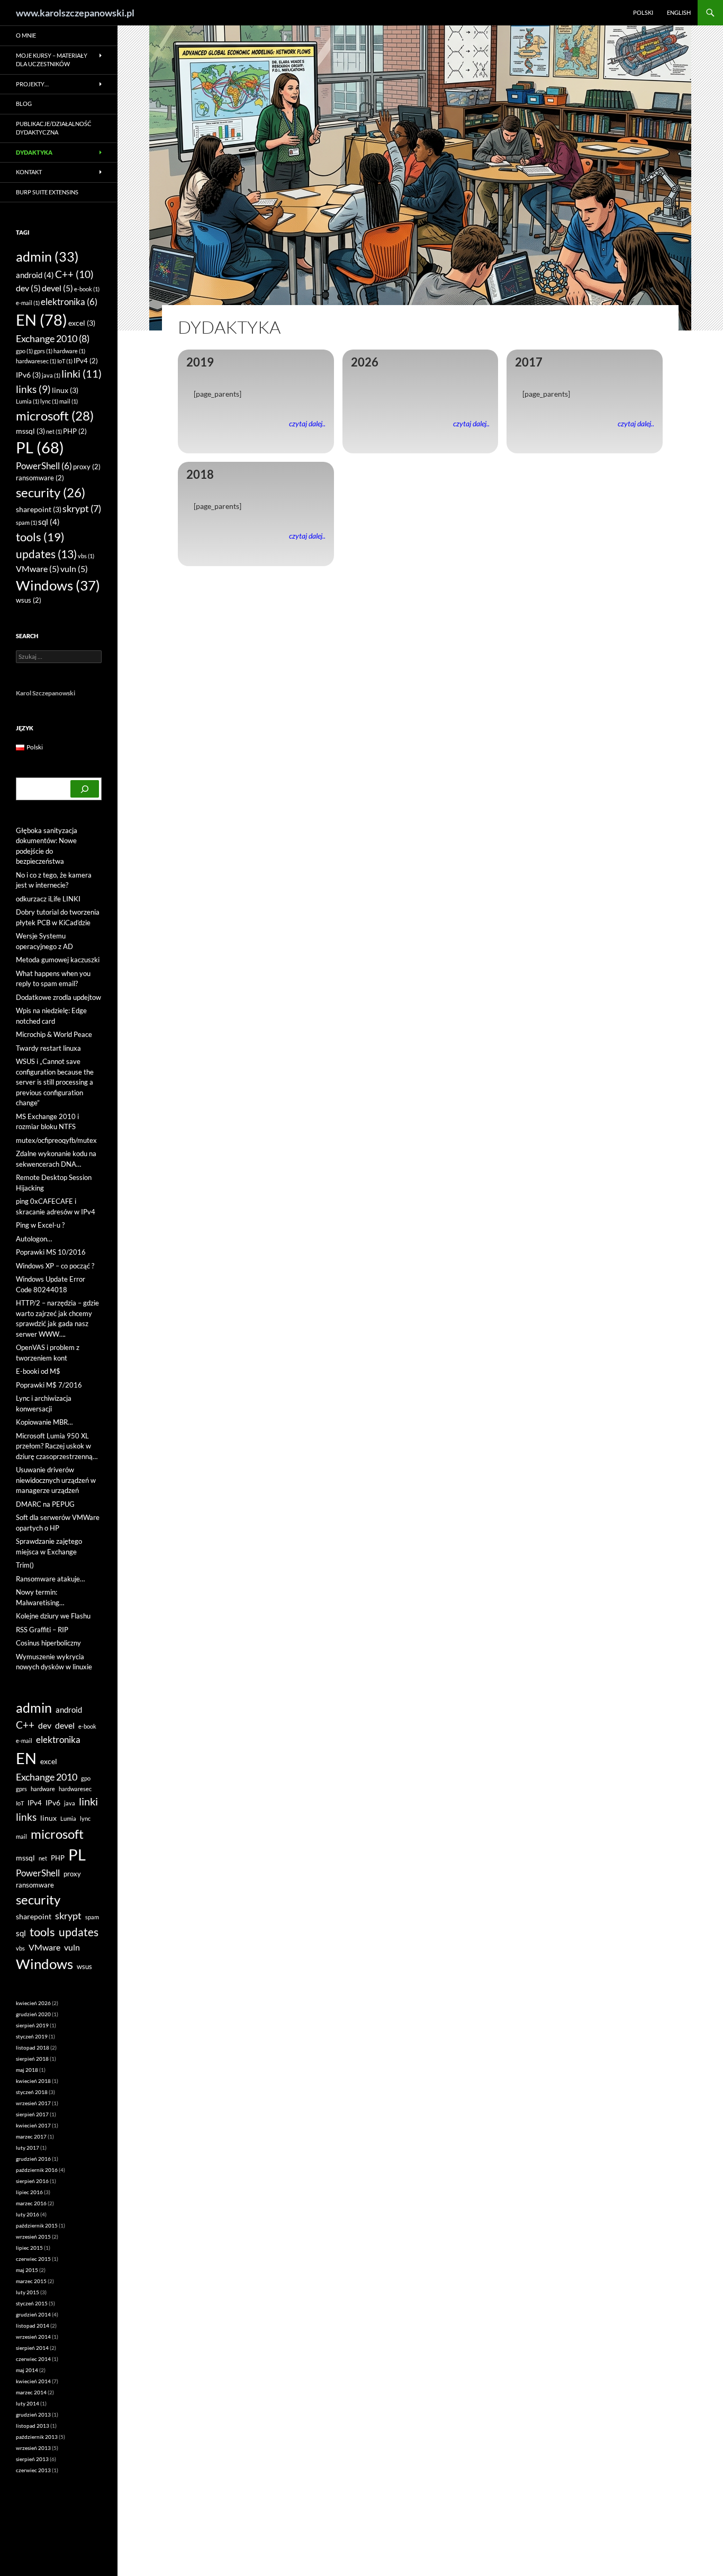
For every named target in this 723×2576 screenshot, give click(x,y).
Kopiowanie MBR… (44, 1422)
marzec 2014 (31, 2392)
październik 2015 (37, 2225)
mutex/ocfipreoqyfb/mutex (56, 1140)
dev (28, 288)
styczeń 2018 (32, 2092)
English (679, 12)
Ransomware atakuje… (50, 1579)
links (33, 389)
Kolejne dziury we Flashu (53, 1616)
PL (40, 448)
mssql (30, 431)
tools (40, 537)
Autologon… (34, 1239)
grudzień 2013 (33, 2414)
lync (49, 401)
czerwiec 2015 (33, 2259)
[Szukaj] (85, 789)
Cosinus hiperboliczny (48, 1643)
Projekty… (32, 84)
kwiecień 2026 (33, 2003)
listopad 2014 (33, 2325)
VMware (38, 569)
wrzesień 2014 (33, 2337)
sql (49, 522)
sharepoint (39, 509)
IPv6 (28, 375)
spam (26, 522)
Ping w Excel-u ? (40, 1225)
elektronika (69, 302)
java (51, 375)
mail (69, 401)
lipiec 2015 (29, 2248)
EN (42, 320)
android (35, 275)
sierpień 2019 (32, 2025)
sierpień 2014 (32, 2348)
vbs (86, 556)
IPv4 (86, 361)
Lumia (28, 401)
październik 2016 (37, 2170)
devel (57, 288)
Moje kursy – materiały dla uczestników (52, 60)
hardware (69, 351)
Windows (58, 585)
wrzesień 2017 (33, 2103)
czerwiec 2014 (33, 2359)
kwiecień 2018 (33, 2081)
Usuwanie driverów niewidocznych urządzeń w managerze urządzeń (56, 1480)
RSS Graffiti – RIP (42, 1630)
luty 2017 (28, 2148)
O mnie (26, 35)
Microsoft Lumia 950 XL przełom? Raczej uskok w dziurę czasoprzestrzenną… (57, 1446)
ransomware (40, 478)
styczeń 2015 (32, 2303)
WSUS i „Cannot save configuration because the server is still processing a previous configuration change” (55, 1082)
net (54, 431)
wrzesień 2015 (33, 2237)
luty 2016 (28, 2214)
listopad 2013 (33, 2426)
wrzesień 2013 (33, 2448)
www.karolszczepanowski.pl (75, 13)
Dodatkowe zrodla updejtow (58, 997)
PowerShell (44, 466)
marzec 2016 (31, 2203)
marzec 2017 (31, 2136)
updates (46, 554)
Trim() (25, 1565)
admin (47, 256)
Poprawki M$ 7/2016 (49, 1385)
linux (65, 390)
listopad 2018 (33, 2047)
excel (82, 323)
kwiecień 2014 (33, 2381)
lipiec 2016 (29, 2192)
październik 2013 (37, 2437)
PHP (75, 431)
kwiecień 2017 (33, 2125)
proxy (87, 467)
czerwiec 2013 (33, 2470)
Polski (643, 12)
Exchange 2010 (53, 338)
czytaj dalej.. (307, 424)
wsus (29, 600)
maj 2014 (27, 2370)
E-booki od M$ (38, 1371)
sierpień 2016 (32, 2181)
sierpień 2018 (32, 2059)
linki (82, 373)
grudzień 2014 (33, 2314)
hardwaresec (36, 361)
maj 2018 (27, 2070)
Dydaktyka (34, 152)
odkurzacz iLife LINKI (48, 899)
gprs (43, 351)
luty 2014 (28, 2403)
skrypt (82, 509)
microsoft (55, 415)
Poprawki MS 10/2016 (51, 1252)
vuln (74, 569)
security (51, 492)
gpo (24, 351)
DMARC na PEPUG (45, 1504)
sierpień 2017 (32, 2114)
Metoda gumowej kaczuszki (58, 960)
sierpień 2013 (32, 2459)
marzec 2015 (31, 2281)
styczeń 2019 (32, 2036)
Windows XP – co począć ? (55, 1266)
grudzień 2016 (33, 2159)
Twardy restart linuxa (48, 1048)
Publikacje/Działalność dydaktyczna (54, 128)
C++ (74, 274)
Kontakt (29, 172)
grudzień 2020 (33, 2014)
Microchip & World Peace (54, 1034)
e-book (87, 289)
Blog (24, 104)
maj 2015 (27, 2270)
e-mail (28, 303)
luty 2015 (28, 2292)
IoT (65, 361)
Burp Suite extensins (47, 192)
